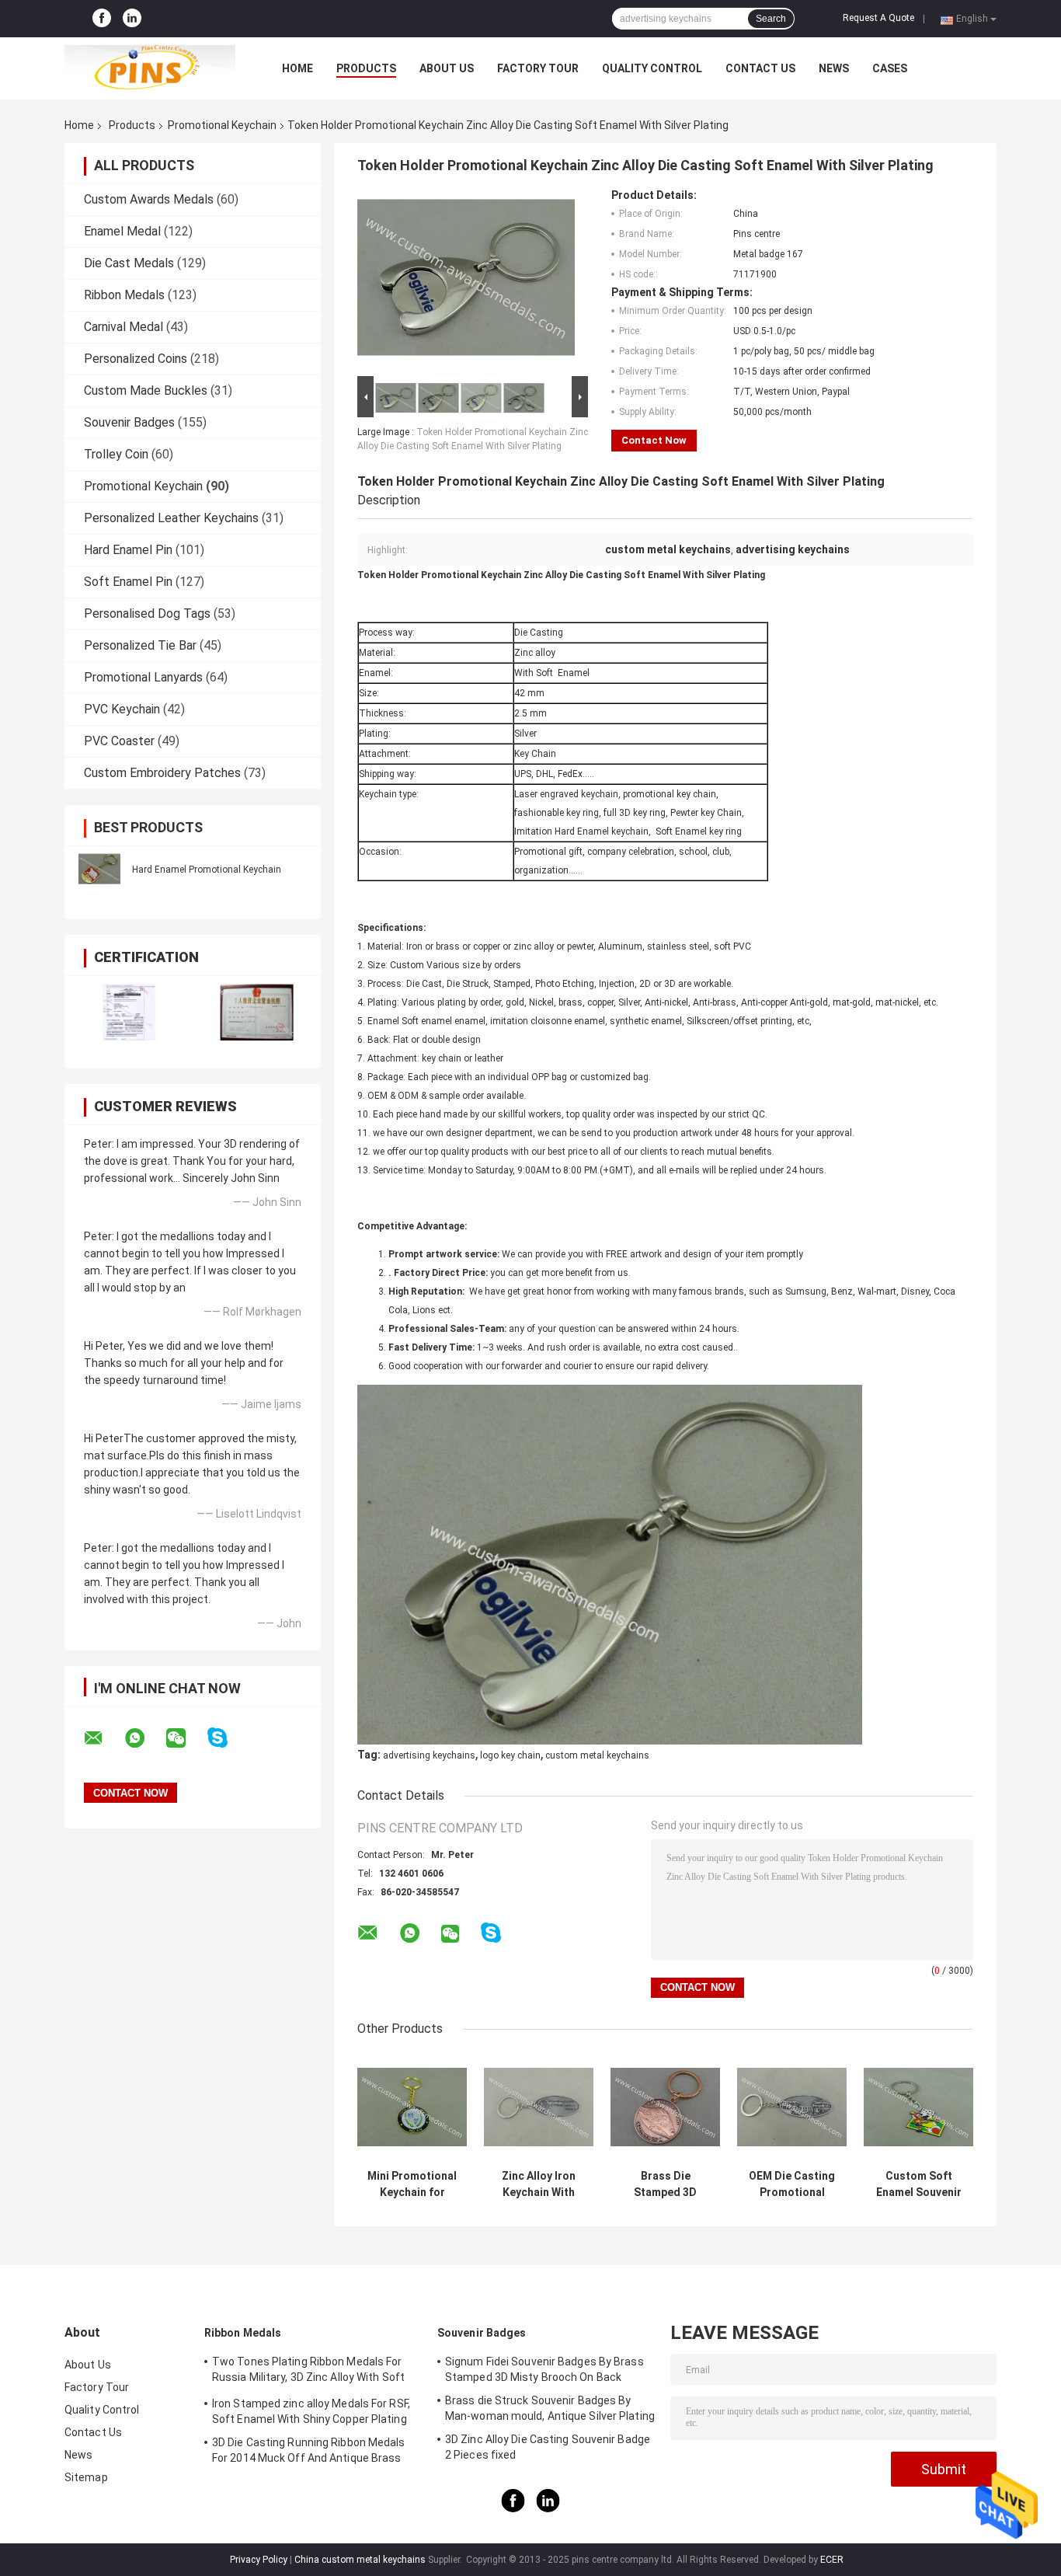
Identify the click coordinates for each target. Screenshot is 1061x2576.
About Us (447, 68)
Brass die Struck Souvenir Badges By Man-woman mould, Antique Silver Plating (550, 2408)
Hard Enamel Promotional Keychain (207, 870)
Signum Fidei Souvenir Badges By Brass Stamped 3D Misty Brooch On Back (544, 2369)
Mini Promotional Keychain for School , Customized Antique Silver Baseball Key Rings (412, 2184)
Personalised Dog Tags (147, 613)
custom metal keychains (597, 1755)
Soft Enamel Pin (128, 582)
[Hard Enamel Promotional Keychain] (99, 869)
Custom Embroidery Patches (162, 773)
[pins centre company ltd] (150, 68)
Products (366, 68)
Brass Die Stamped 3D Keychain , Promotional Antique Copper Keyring (666, 2184)
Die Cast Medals (129, 263)
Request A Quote (878, 18)
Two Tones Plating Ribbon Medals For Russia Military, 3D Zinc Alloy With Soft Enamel (308, 2372)
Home (297, 68)
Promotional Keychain (222, 125)
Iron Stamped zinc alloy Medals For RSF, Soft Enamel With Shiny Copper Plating (311, 2411)
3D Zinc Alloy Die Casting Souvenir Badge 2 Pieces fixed (548, 2447)
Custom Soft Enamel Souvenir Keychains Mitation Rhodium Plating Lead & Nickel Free (918, 2184)
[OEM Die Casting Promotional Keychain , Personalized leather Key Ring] (792, 2107)
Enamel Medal (122, 231)
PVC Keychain (122, 709)
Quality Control (652, 68)
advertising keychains (429, 1755)
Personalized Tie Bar (140, 645)
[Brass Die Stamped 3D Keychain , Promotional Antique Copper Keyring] (665, 2107)
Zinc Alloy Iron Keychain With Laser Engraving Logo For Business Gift (539, 2184)
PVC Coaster (119, 741)
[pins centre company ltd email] (103, 1738)
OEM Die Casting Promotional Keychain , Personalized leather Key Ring (792, 2184)
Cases (890, 68)
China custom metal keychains (360, 2560)
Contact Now (654, 440)
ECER (832, 2560)
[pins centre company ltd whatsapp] (144, 1738)
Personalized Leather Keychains (171, 518)
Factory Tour (538, 68)
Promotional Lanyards (143, 677)
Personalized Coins (136, 359)
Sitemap (86, 2477)
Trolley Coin (116, 454)
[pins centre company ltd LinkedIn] (132, 19)
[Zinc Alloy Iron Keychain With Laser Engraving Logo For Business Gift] (539, 2107)
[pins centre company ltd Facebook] (102, 19)
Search (771, 19)
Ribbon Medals (124, 295)
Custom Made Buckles (146, 390)
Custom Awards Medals (149, 199)
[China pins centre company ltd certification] (129, 1012)
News (834, 68)
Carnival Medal (123, 327)
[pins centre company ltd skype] (227, 1738)
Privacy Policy (259, 2560)
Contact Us (760, 68)
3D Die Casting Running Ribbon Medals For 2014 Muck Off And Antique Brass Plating (309, 2452)
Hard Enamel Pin (128, 550)
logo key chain (510, 1755)
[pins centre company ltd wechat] (186, 1738)
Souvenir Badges (129, 422)
